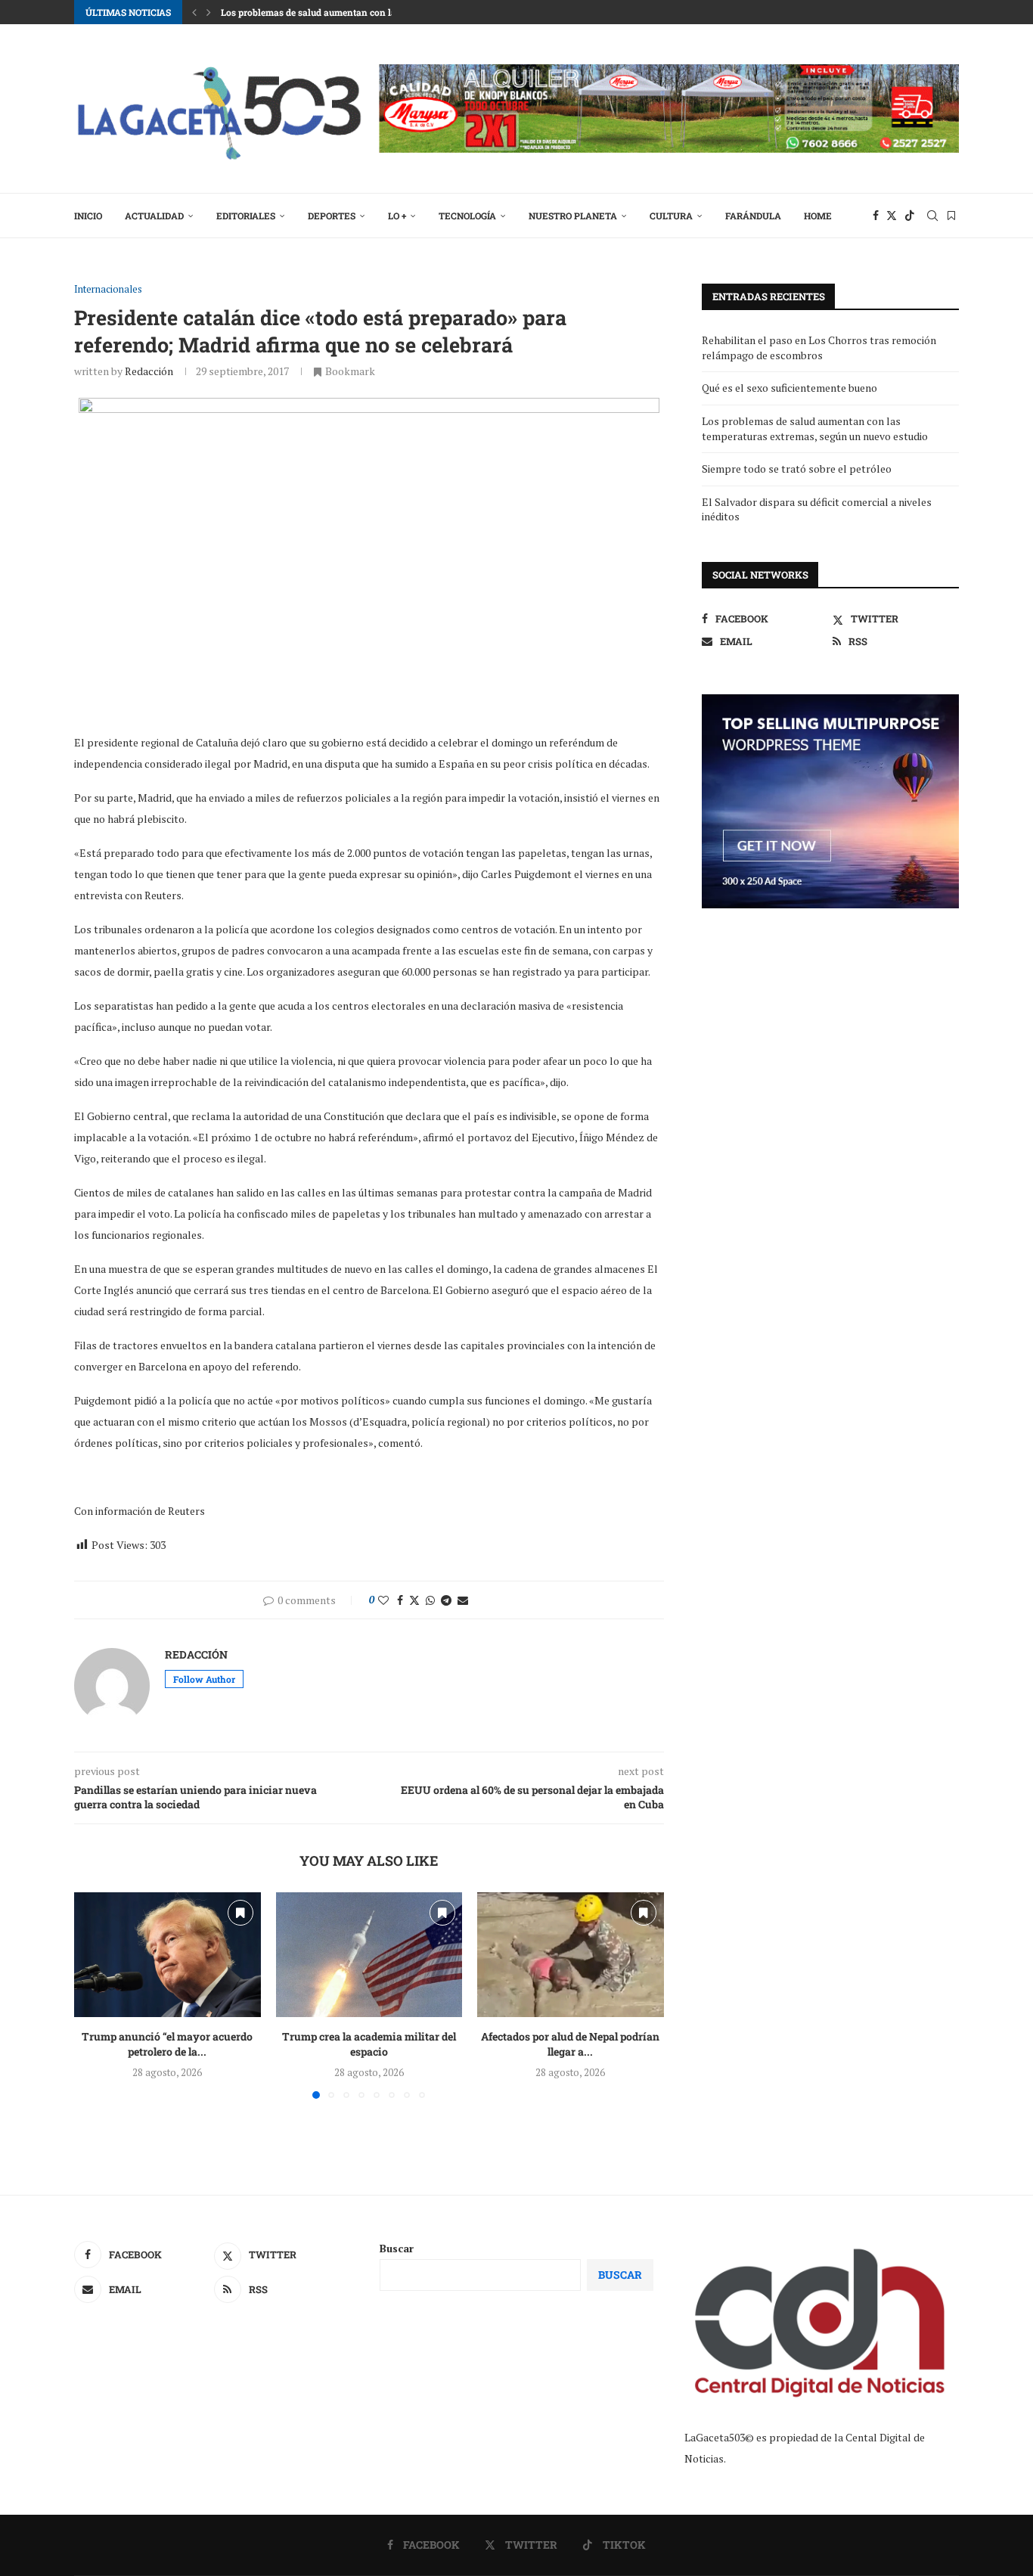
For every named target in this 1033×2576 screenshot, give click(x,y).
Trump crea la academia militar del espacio (369, 2045)
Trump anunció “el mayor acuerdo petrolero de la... (167, 2045)
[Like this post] (383, 1600)
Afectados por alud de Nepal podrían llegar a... (571, 2045)
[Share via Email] (463, 1600)
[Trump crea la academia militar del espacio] (369, 1954)
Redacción (149, 371)
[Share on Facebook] (400, 1600)
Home (818, 216)
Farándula (753, 216)
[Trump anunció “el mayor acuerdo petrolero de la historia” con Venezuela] (168, 1954)
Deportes (332, 216)
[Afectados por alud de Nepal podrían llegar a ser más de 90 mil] (571, 1954)
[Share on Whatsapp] (430, 1600)
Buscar (397, 2248)
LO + (397, 216)
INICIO (88, 216)
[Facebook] (876, 216)
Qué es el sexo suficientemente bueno (789, 388)
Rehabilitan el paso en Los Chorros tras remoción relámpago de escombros (819, 348)
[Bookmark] (951, 216)
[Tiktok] (910, 216)
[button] (194, 12)
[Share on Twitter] (414, 1600)
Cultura (671, 216)
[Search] (932, 216)
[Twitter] (892, 216)
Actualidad (154, 216)
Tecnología (467, 216)
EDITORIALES (246, 216)
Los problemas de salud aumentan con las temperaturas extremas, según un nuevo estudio (815, 428)
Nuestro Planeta (573, 216)
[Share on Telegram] (446, 1600)
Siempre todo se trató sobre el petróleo (797, 469)
